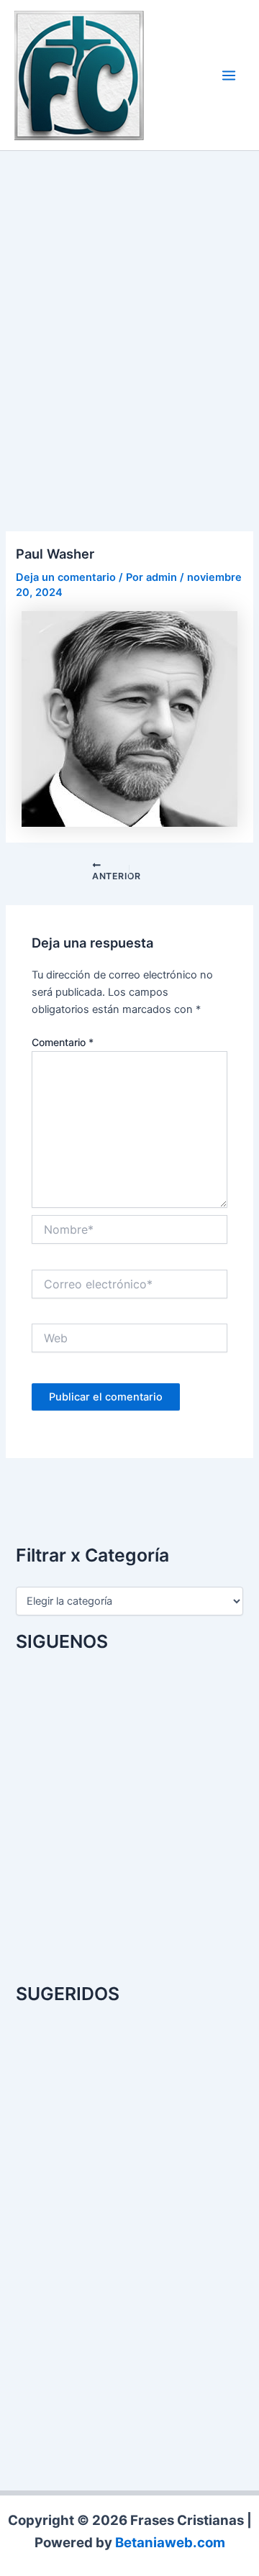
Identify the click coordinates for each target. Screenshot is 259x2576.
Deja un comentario (66, 577)
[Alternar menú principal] (229, 75)
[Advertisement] (129, 324)
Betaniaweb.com (170, 2543)
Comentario (63, 1042)
